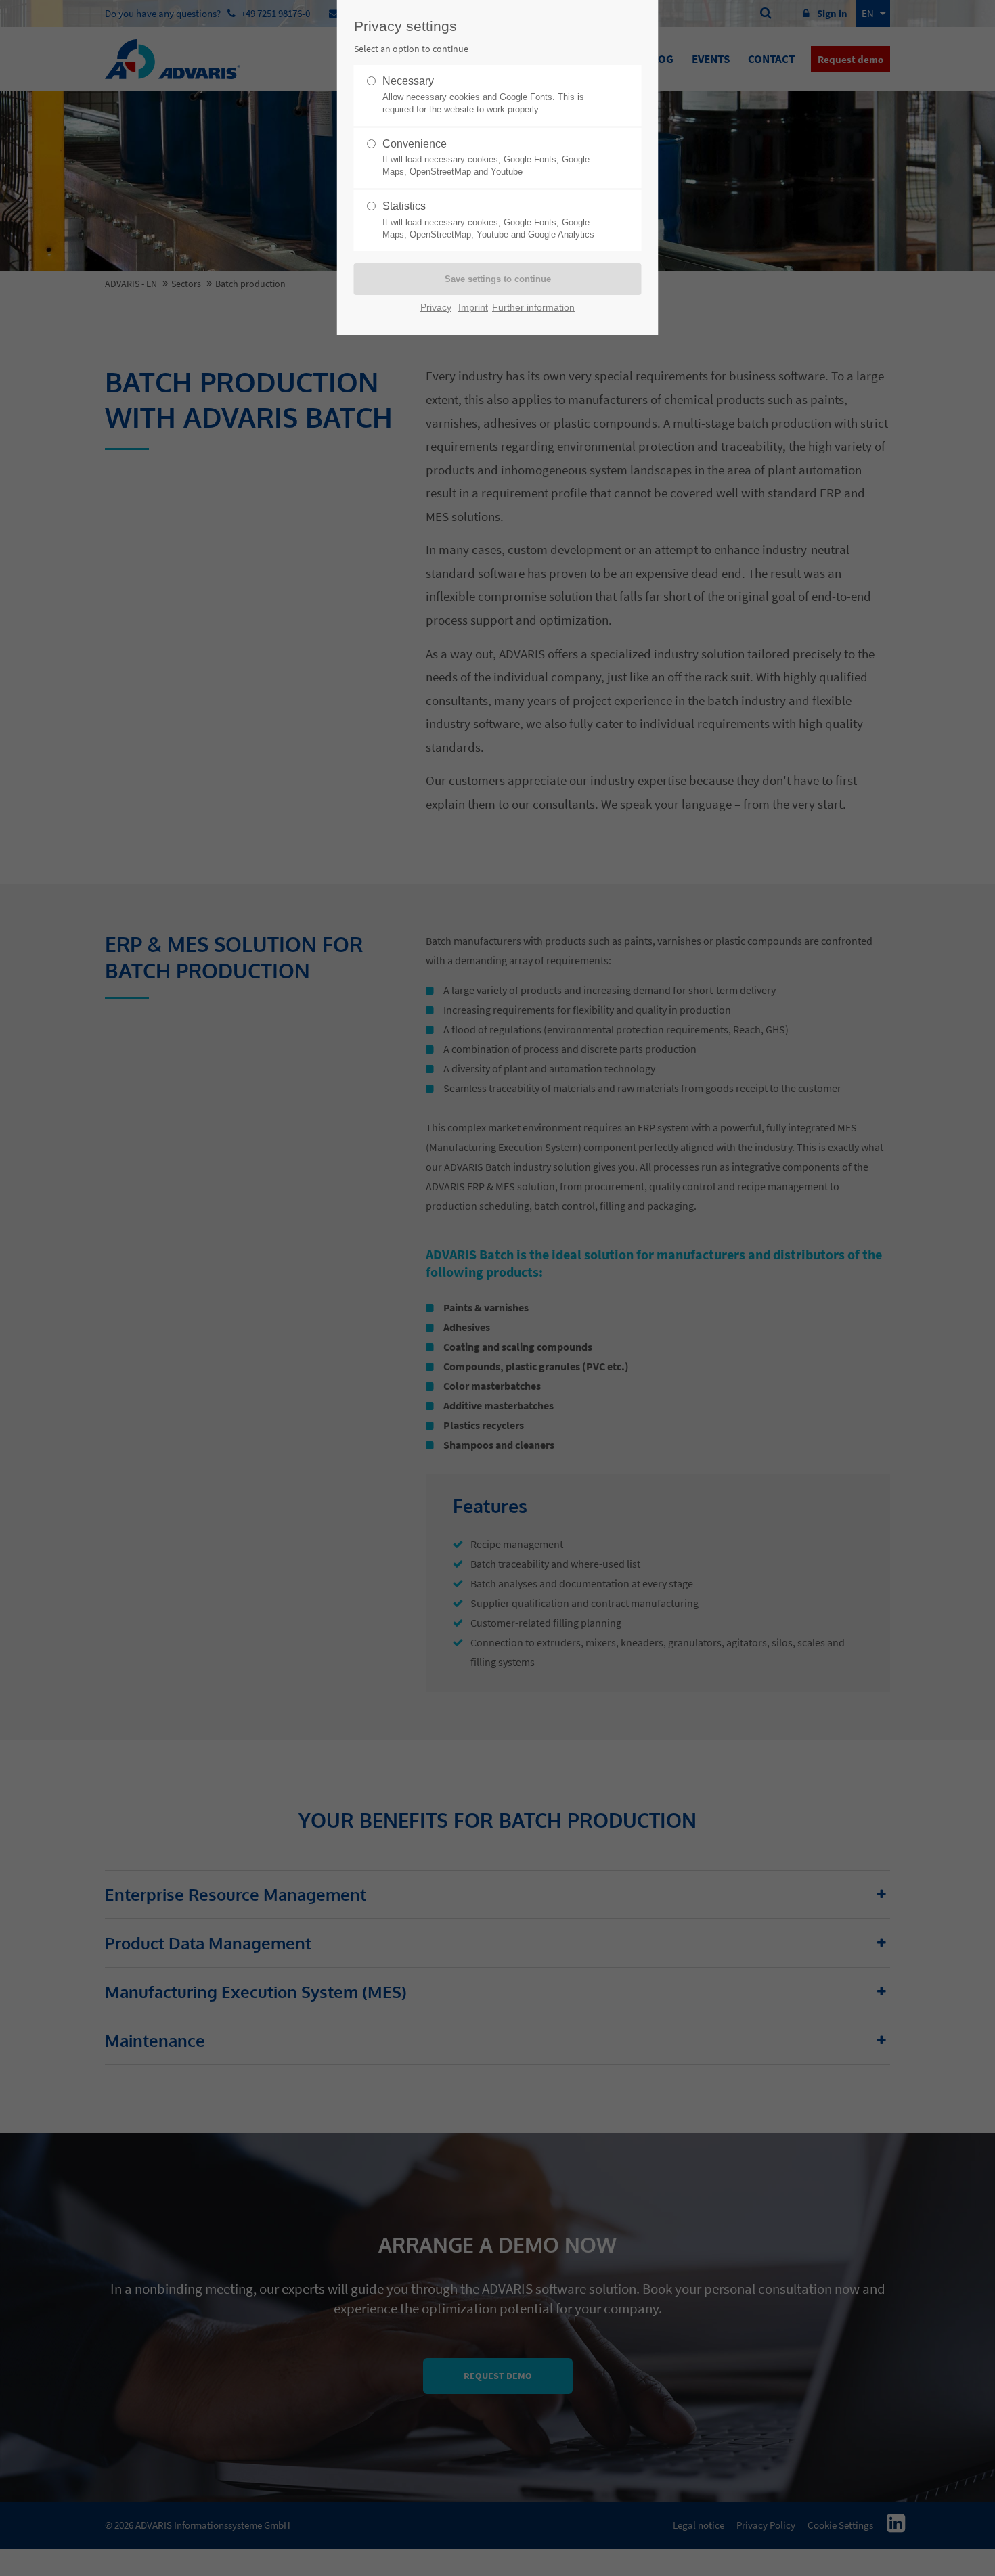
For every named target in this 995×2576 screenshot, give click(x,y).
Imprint (473, 308)
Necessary (483, 95)
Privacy (436, 308)
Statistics (488, 220)
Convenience (486, 158)
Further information (533, 308)
